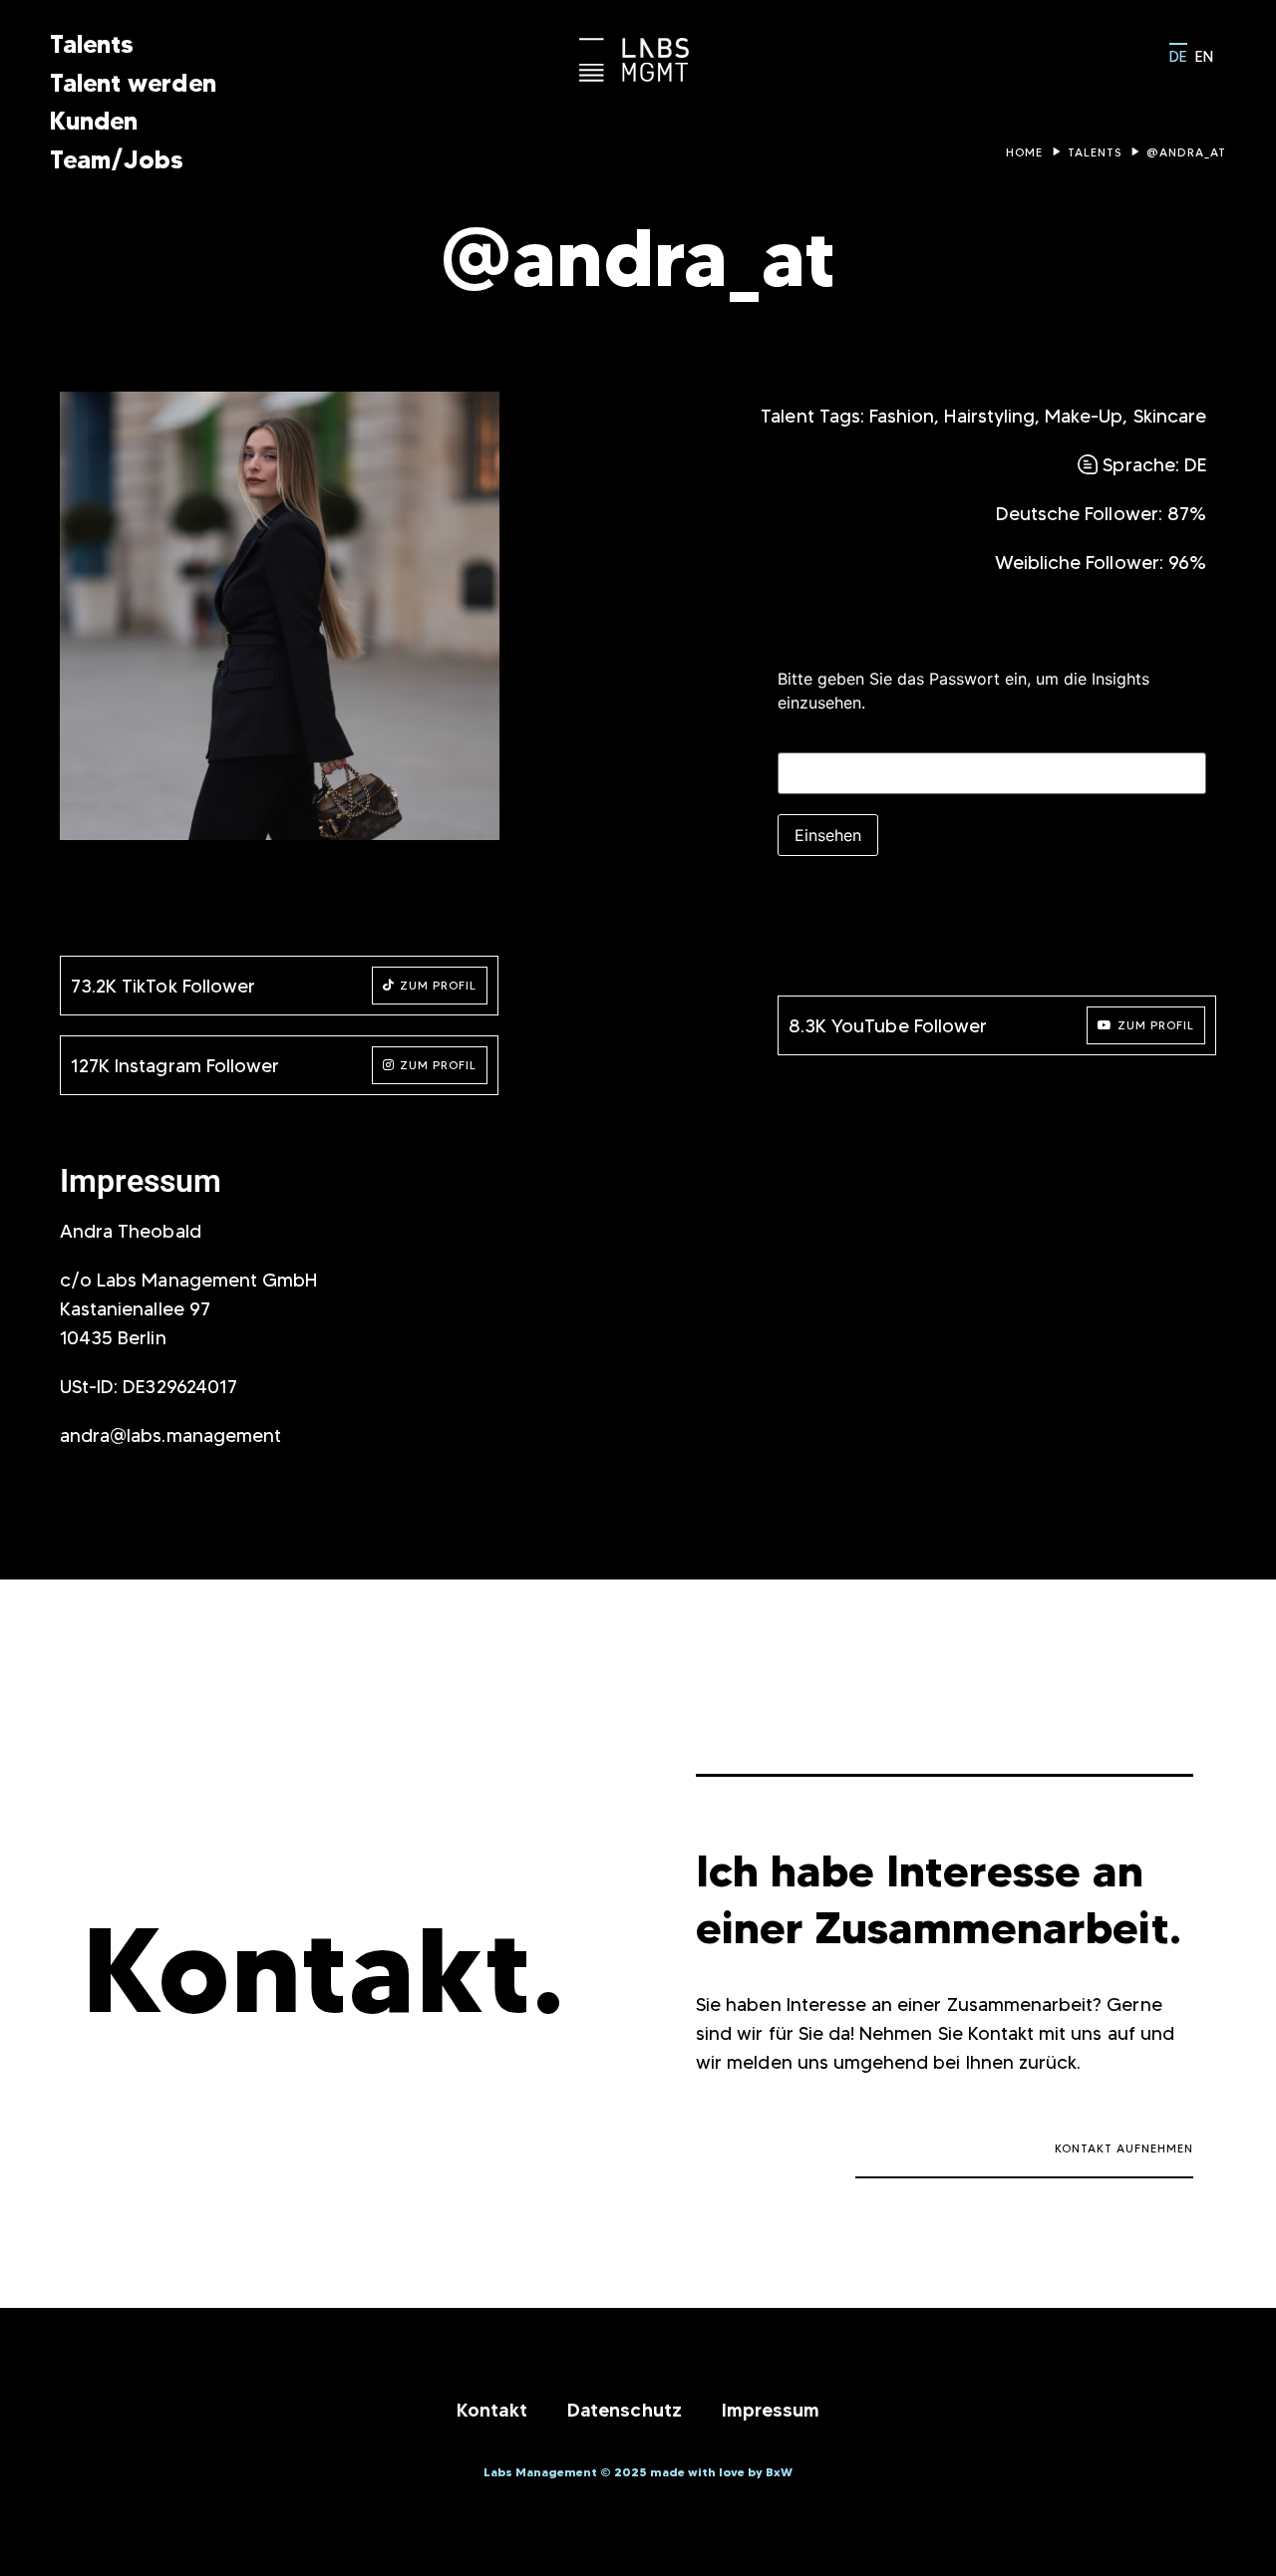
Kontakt (492, 2410)
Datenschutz (624, 2410)
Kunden (94, 121)
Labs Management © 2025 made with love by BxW (638, 2472)
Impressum (771, 2410)
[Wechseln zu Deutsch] (1178, 54)
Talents (92, 44)
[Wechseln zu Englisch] (1204, 55)
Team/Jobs (117, 159)
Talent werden (133, 83)
